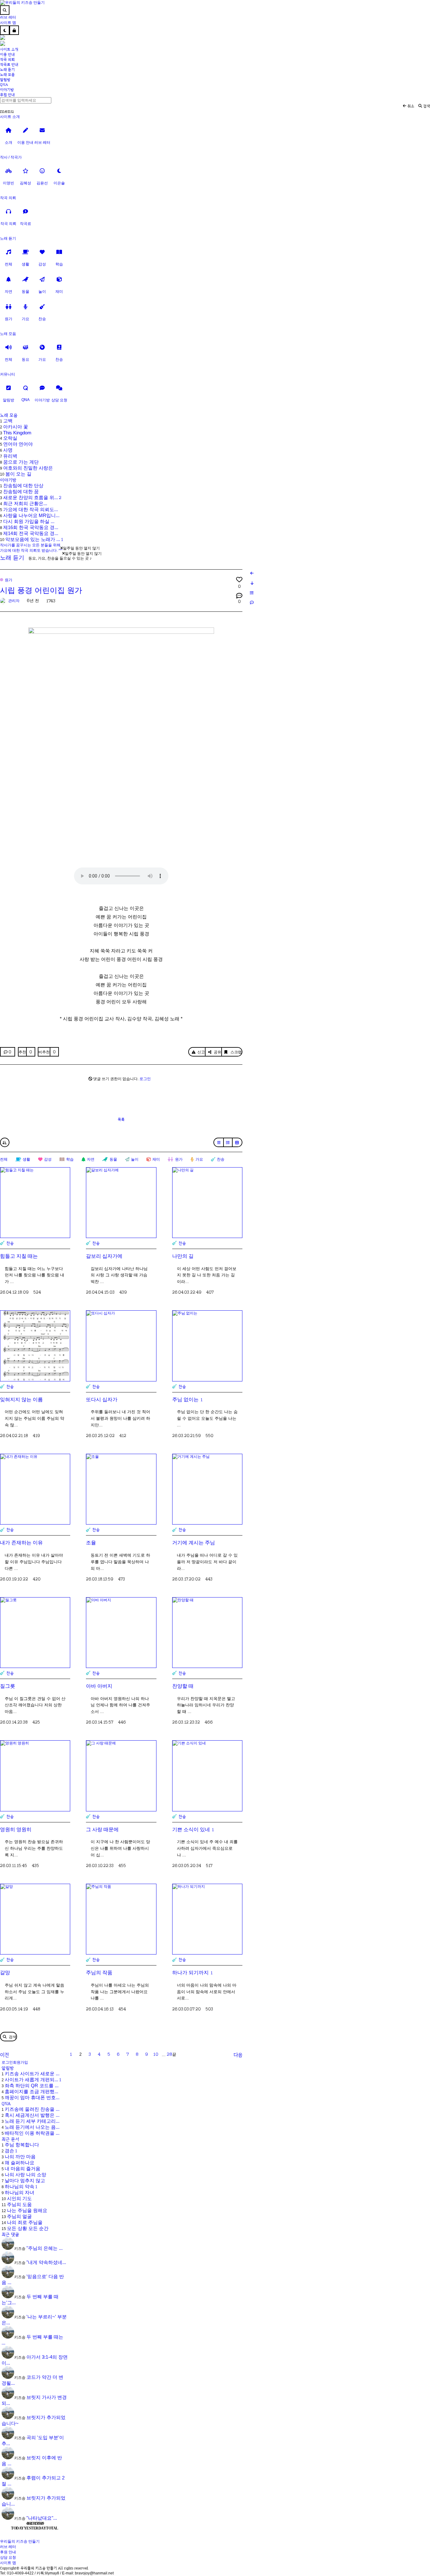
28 (170, 2054)
